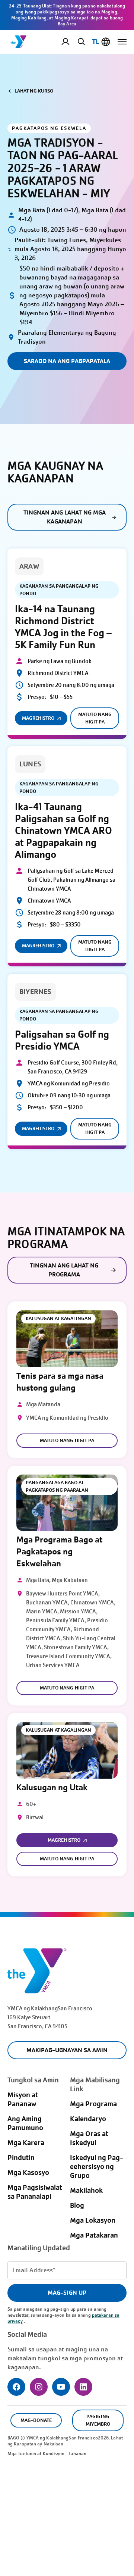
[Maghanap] (80, 41)
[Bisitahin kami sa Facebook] (16, 2387)
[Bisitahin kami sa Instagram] (39, 2387)
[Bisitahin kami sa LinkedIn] (83, 2387)
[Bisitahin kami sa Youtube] (61, 2387)
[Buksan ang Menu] (122, 42)
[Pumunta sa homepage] (19, 42)
